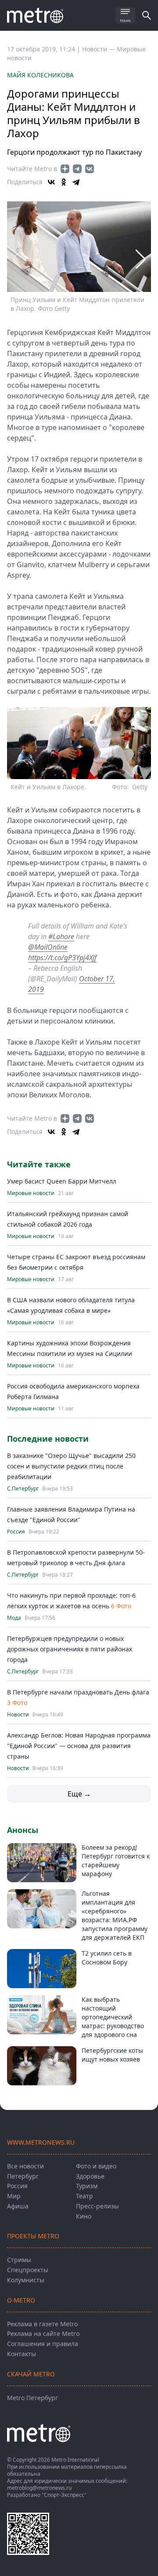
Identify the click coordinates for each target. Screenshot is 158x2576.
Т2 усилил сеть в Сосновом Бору (107, 1958)
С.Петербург (23, 1489)
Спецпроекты (28, 2270)
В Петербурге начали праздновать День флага (78, 1692)
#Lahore (61, 936)
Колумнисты (26, 2280)
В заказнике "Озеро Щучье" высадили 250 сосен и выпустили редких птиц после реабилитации (71, 1466)
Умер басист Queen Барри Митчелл (62, 1181)
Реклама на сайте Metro (43, 2334)
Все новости (25, 2166)
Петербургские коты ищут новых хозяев (112, 2055)
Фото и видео (96, 2166)
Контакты (22, 2354)
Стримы (19, 2260)
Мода (14, 1618)
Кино (84, 2216)
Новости (18, 1715)
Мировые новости (31, 1193)
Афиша (18, 2206)
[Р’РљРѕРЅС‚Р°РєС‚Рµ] (51, 182)
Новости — (99, 49)
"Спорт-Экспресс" (64, 2495)
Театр (84, 2196)
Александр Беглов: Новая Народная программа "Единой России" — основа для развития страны (79, 1746)
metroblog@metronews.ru (39, 2488)
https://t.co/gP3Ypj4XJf (62, 958)
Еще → (79, 1794)
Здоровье (90, 2176)
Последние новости (48, 1439)
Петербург (23, 2176)
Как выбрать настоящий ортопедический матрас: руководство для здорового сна (113, 2017)
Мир (14, 2196)
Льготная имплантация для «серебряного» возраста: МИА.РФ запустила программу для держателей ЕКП (115, 1915)
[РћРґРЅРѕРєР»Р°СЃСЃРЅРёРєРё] (64, 182)
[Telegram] (76, 182)
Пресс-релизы (97, 2206)
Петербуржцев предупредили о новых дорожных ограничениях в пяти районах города (70, 1649)
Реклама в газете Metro (42, 2324)
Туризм (87, 2186)
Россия (16, 1532)
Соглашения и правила (43, 2344)
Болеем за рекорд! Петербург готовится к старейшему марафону (116, 1860)
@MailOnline (48, 947)
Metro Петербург (32, 2398)
